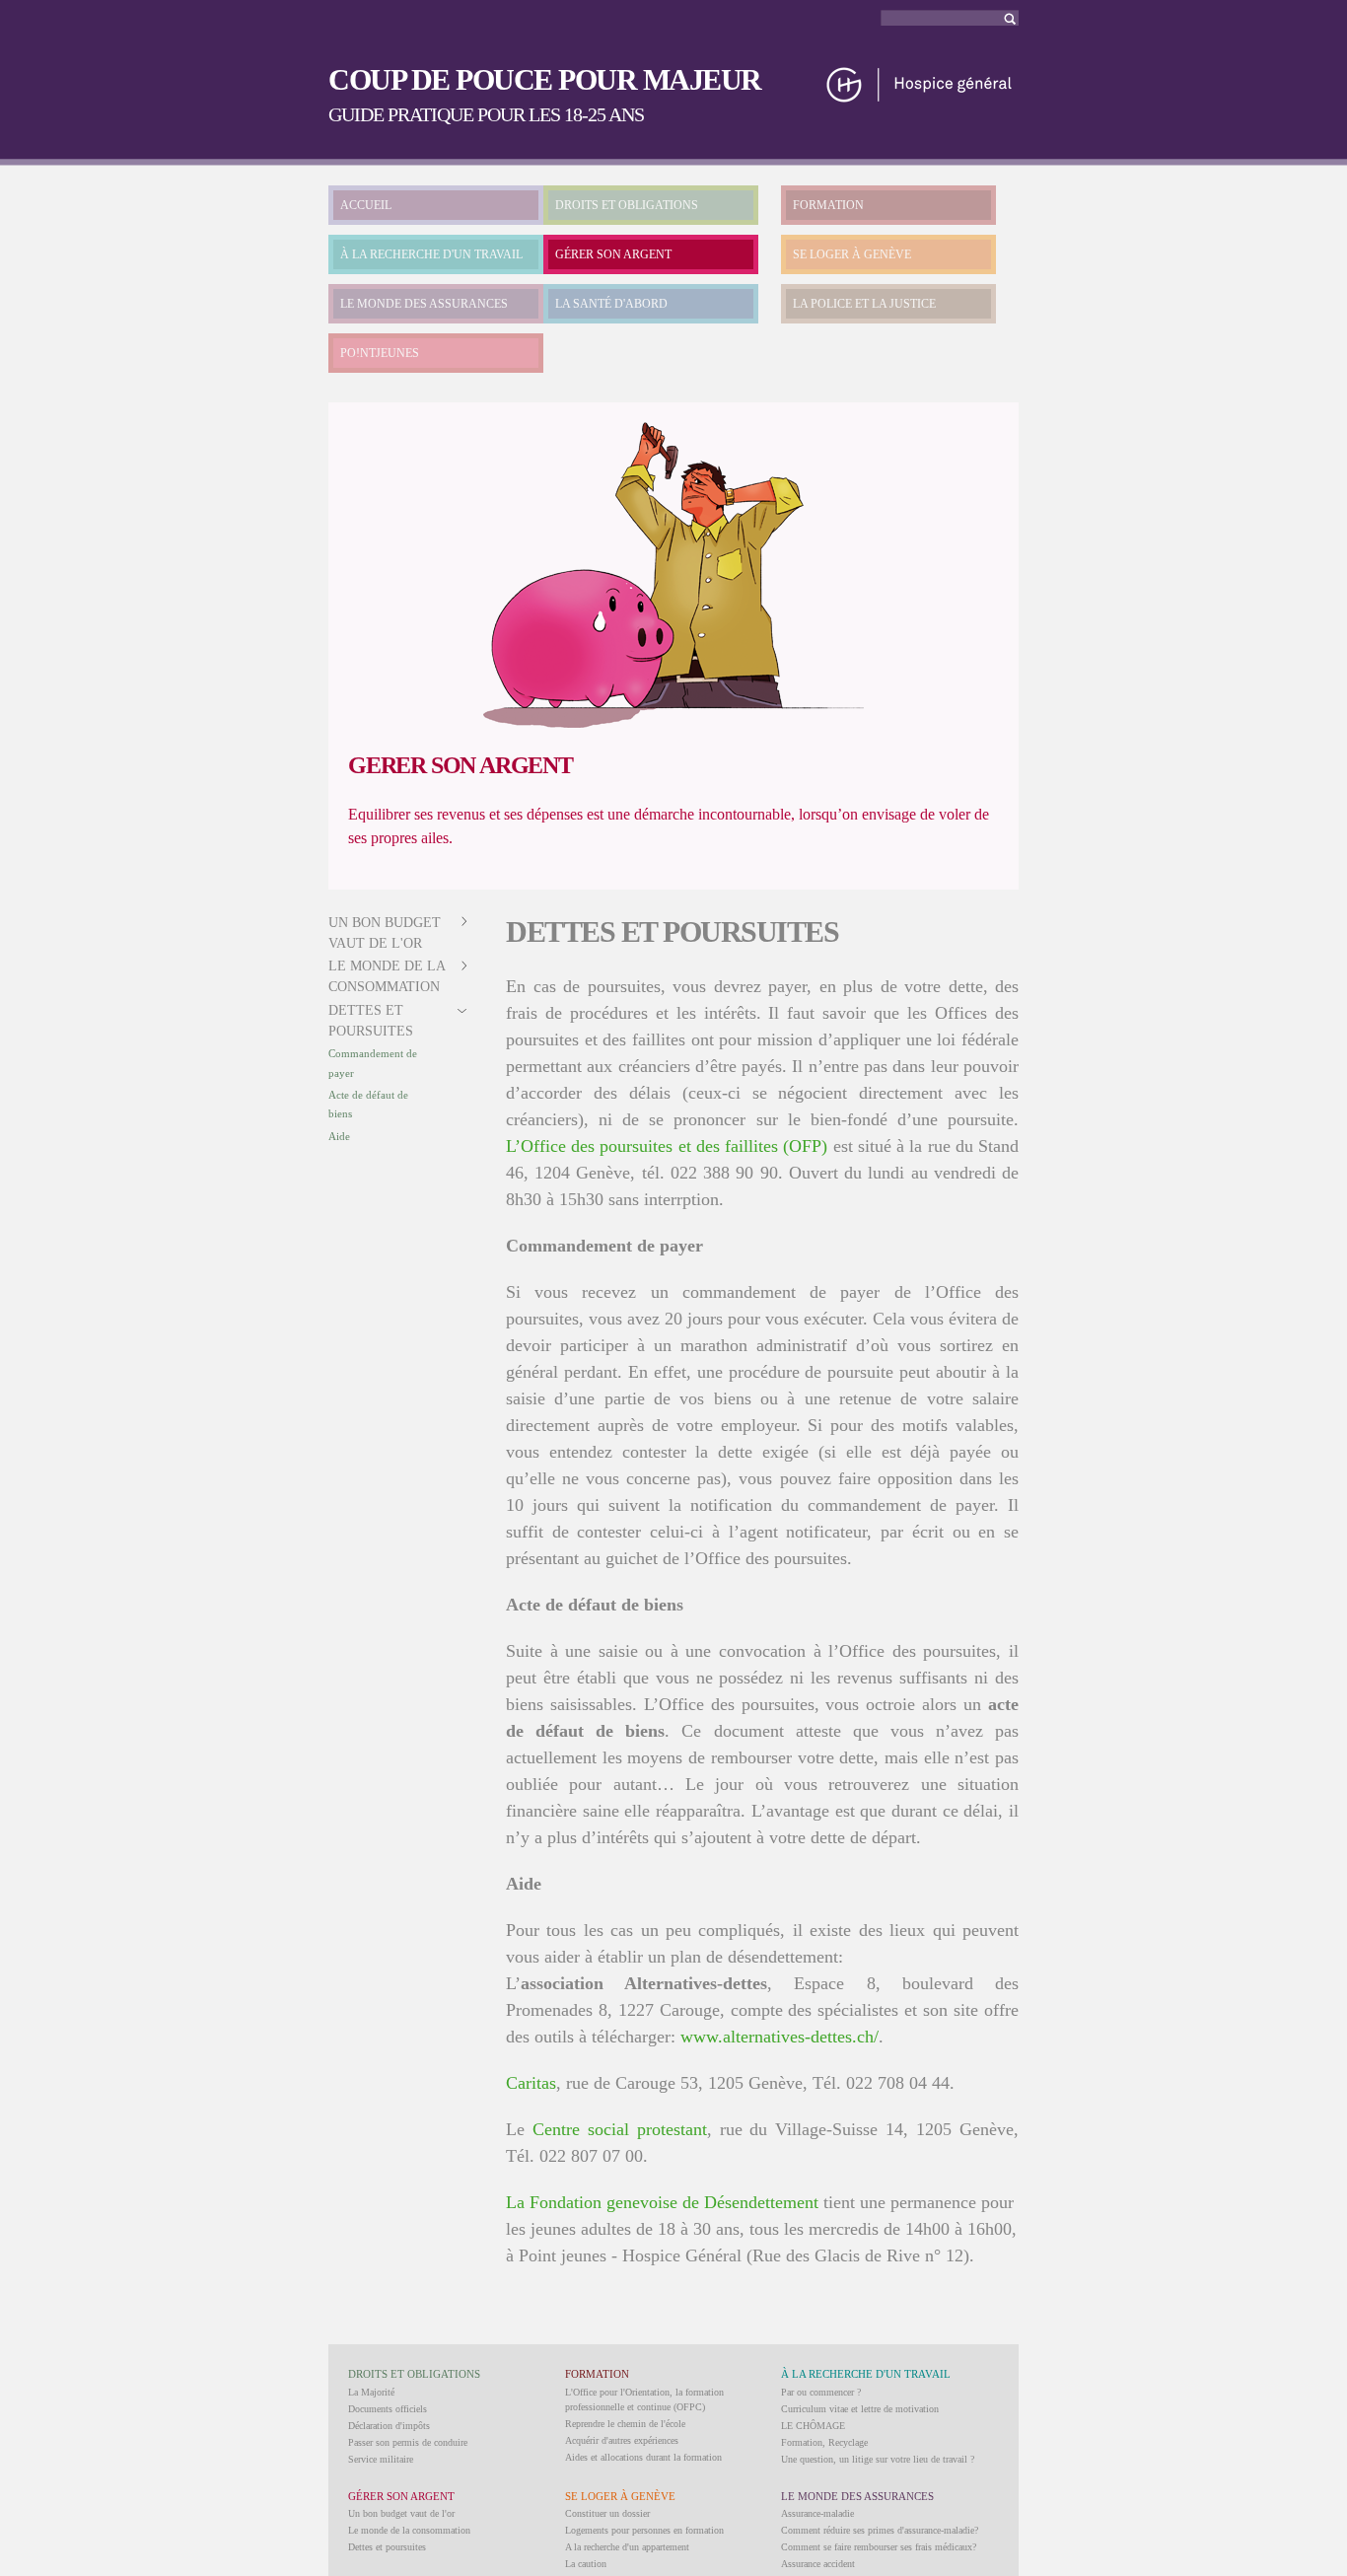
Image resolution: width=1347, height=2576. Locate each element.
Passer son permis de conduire (408, 2442)
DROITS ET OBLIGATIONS (627, 205)
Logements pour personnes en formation (644, 2530)
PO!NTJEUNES (380, 353)
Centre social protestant (620, 2129)
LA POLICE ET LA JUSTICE (864, 304)
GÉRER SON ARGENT (613, 254)
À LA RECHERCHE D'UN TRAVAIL (431, 254)
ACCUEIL (366, 205)
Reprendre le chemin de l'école (625, 2424)
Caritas (531, 2083)
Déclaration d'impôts (389, 2426)
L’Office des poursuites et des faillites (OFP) (667, 1146)
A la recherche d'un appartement (627, 2547)
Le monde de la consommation (409, 2530)
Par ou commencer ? (821, 2392)
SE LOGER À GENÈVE (852, 254)
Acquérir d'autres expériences (622, 2440)
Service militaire (381, 2459)
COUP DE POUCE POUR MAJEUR (545, 79)
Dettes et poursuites (387, 2547)
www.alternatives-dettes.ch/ (780, 2037)
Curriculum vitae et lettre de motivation (860, 2409)
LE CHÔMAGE (813, 2426)
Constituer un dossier (607, 2513)
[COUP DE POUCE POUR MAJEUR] (921, 95)
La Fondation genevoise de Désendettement (662, 2202)
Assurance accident (818, 2564)
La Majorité (371, 2392)
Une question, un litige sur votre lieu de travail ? (878, 2459)
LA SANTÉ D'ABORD (611, 304)
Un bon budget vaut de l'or (401, 2513)
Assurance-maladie (817, 2513)
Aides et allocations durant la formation (643, 2457)
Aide (339, 1136)
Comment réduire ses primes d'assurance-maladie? (880, 2530)
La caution (586, 2564)
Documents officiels (388, 2409)
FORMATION (828, 205)
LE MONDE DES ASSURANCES (424, 304)
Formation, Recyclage (824, 2442)
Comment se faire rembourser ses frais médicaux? (879, 2547)
